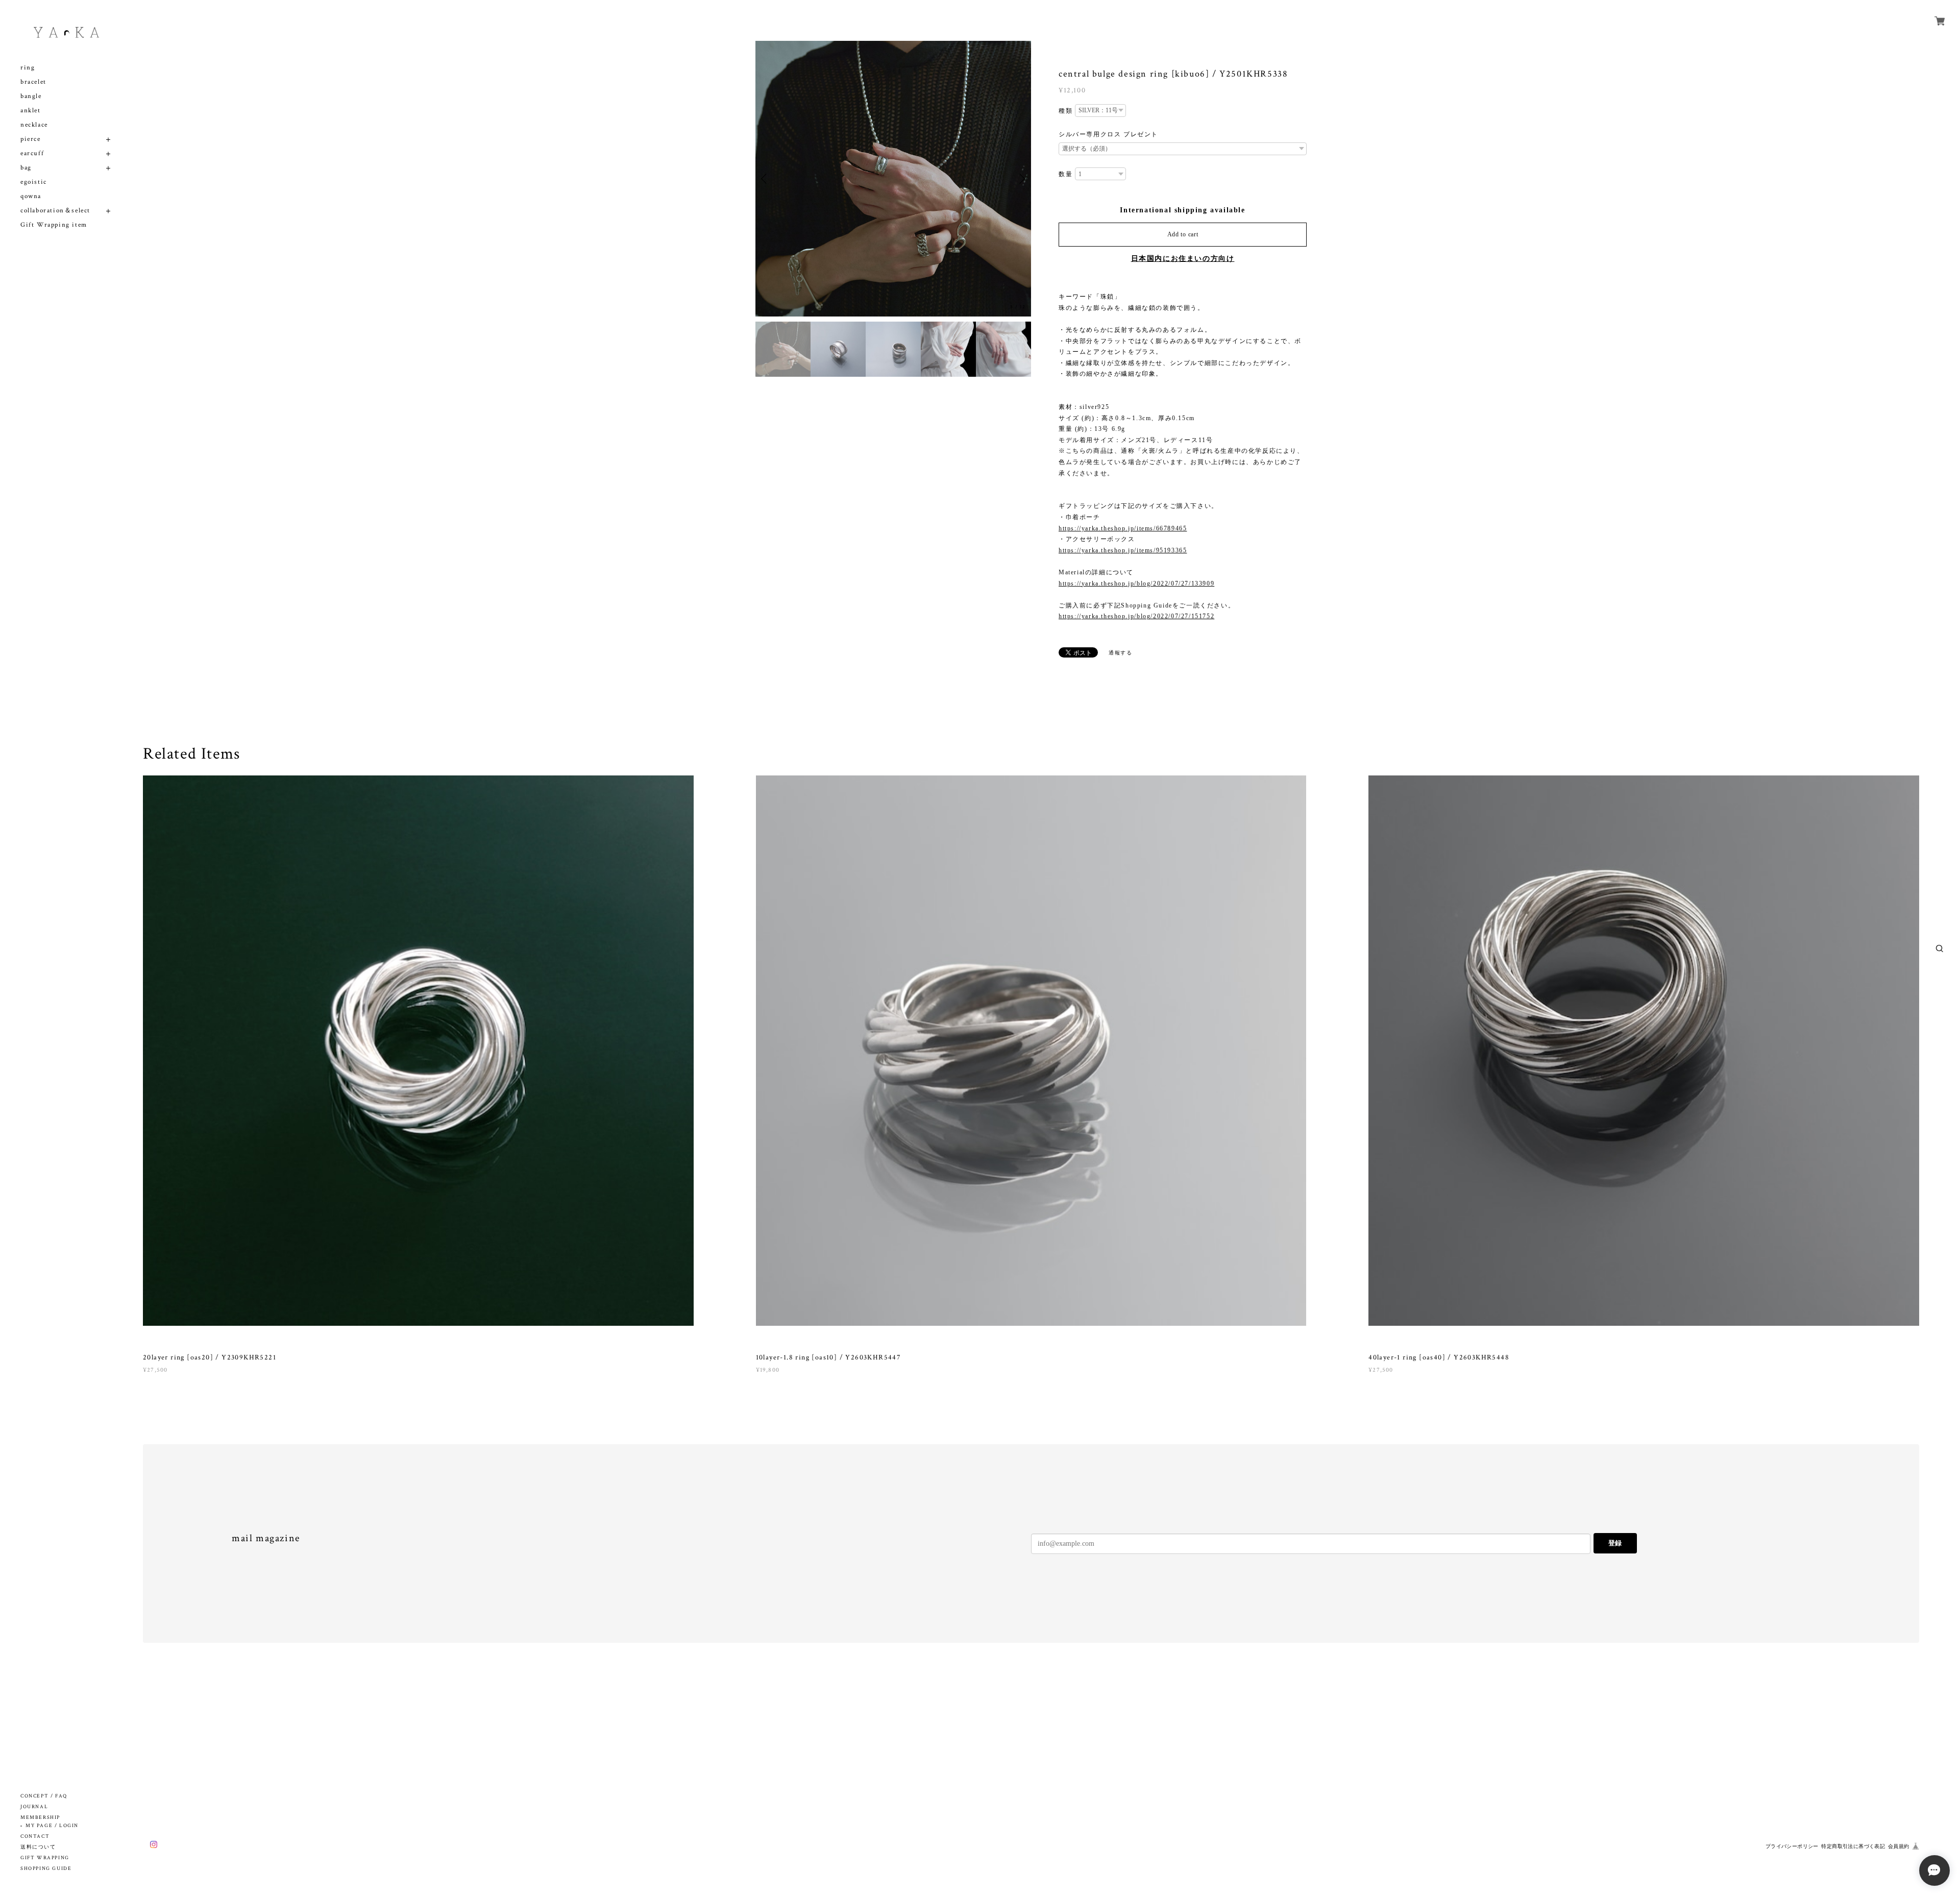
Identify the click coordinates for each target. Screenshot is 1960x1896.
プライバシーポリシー (1792, 1846)
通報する (1120, 653)
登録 (1615, 1543)
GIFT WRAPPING (45, 1858)
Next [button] (1021, 179)
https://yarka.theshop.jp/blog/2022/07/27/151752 (1136, 616)
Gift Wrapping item (54, 225)
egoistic (34, 182)
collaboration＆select (55, 211)
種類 (1065, 111)
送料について (38, 1847)
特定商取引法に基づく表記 (1853, 1846)
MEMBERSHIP (40, 1818)
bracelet (33, 82)
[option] (893, 179)
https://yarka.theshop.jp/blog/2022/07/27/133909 (1136, 584)
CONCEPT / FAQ (44, 1796)
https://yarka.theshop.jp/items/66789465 (1123, 528)
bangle (31, 96)
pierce (31, 139)
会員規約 (1899, 1846)
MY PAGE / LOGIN (52, 1826)
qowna (31, 196)
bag (26, 168)
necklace (34, 125)
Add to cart (1183, 234)
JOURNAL (34, 1807)
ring (28, 68)
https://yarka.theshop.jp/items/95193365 (1123, 550)
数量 (1065, 174)
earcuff (32, 153)
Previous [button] (766, 179)
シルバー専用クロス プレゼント (1108, 134)
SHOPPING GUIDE (46, 1869)
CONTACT (35, 1837)
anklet (31, 111)
